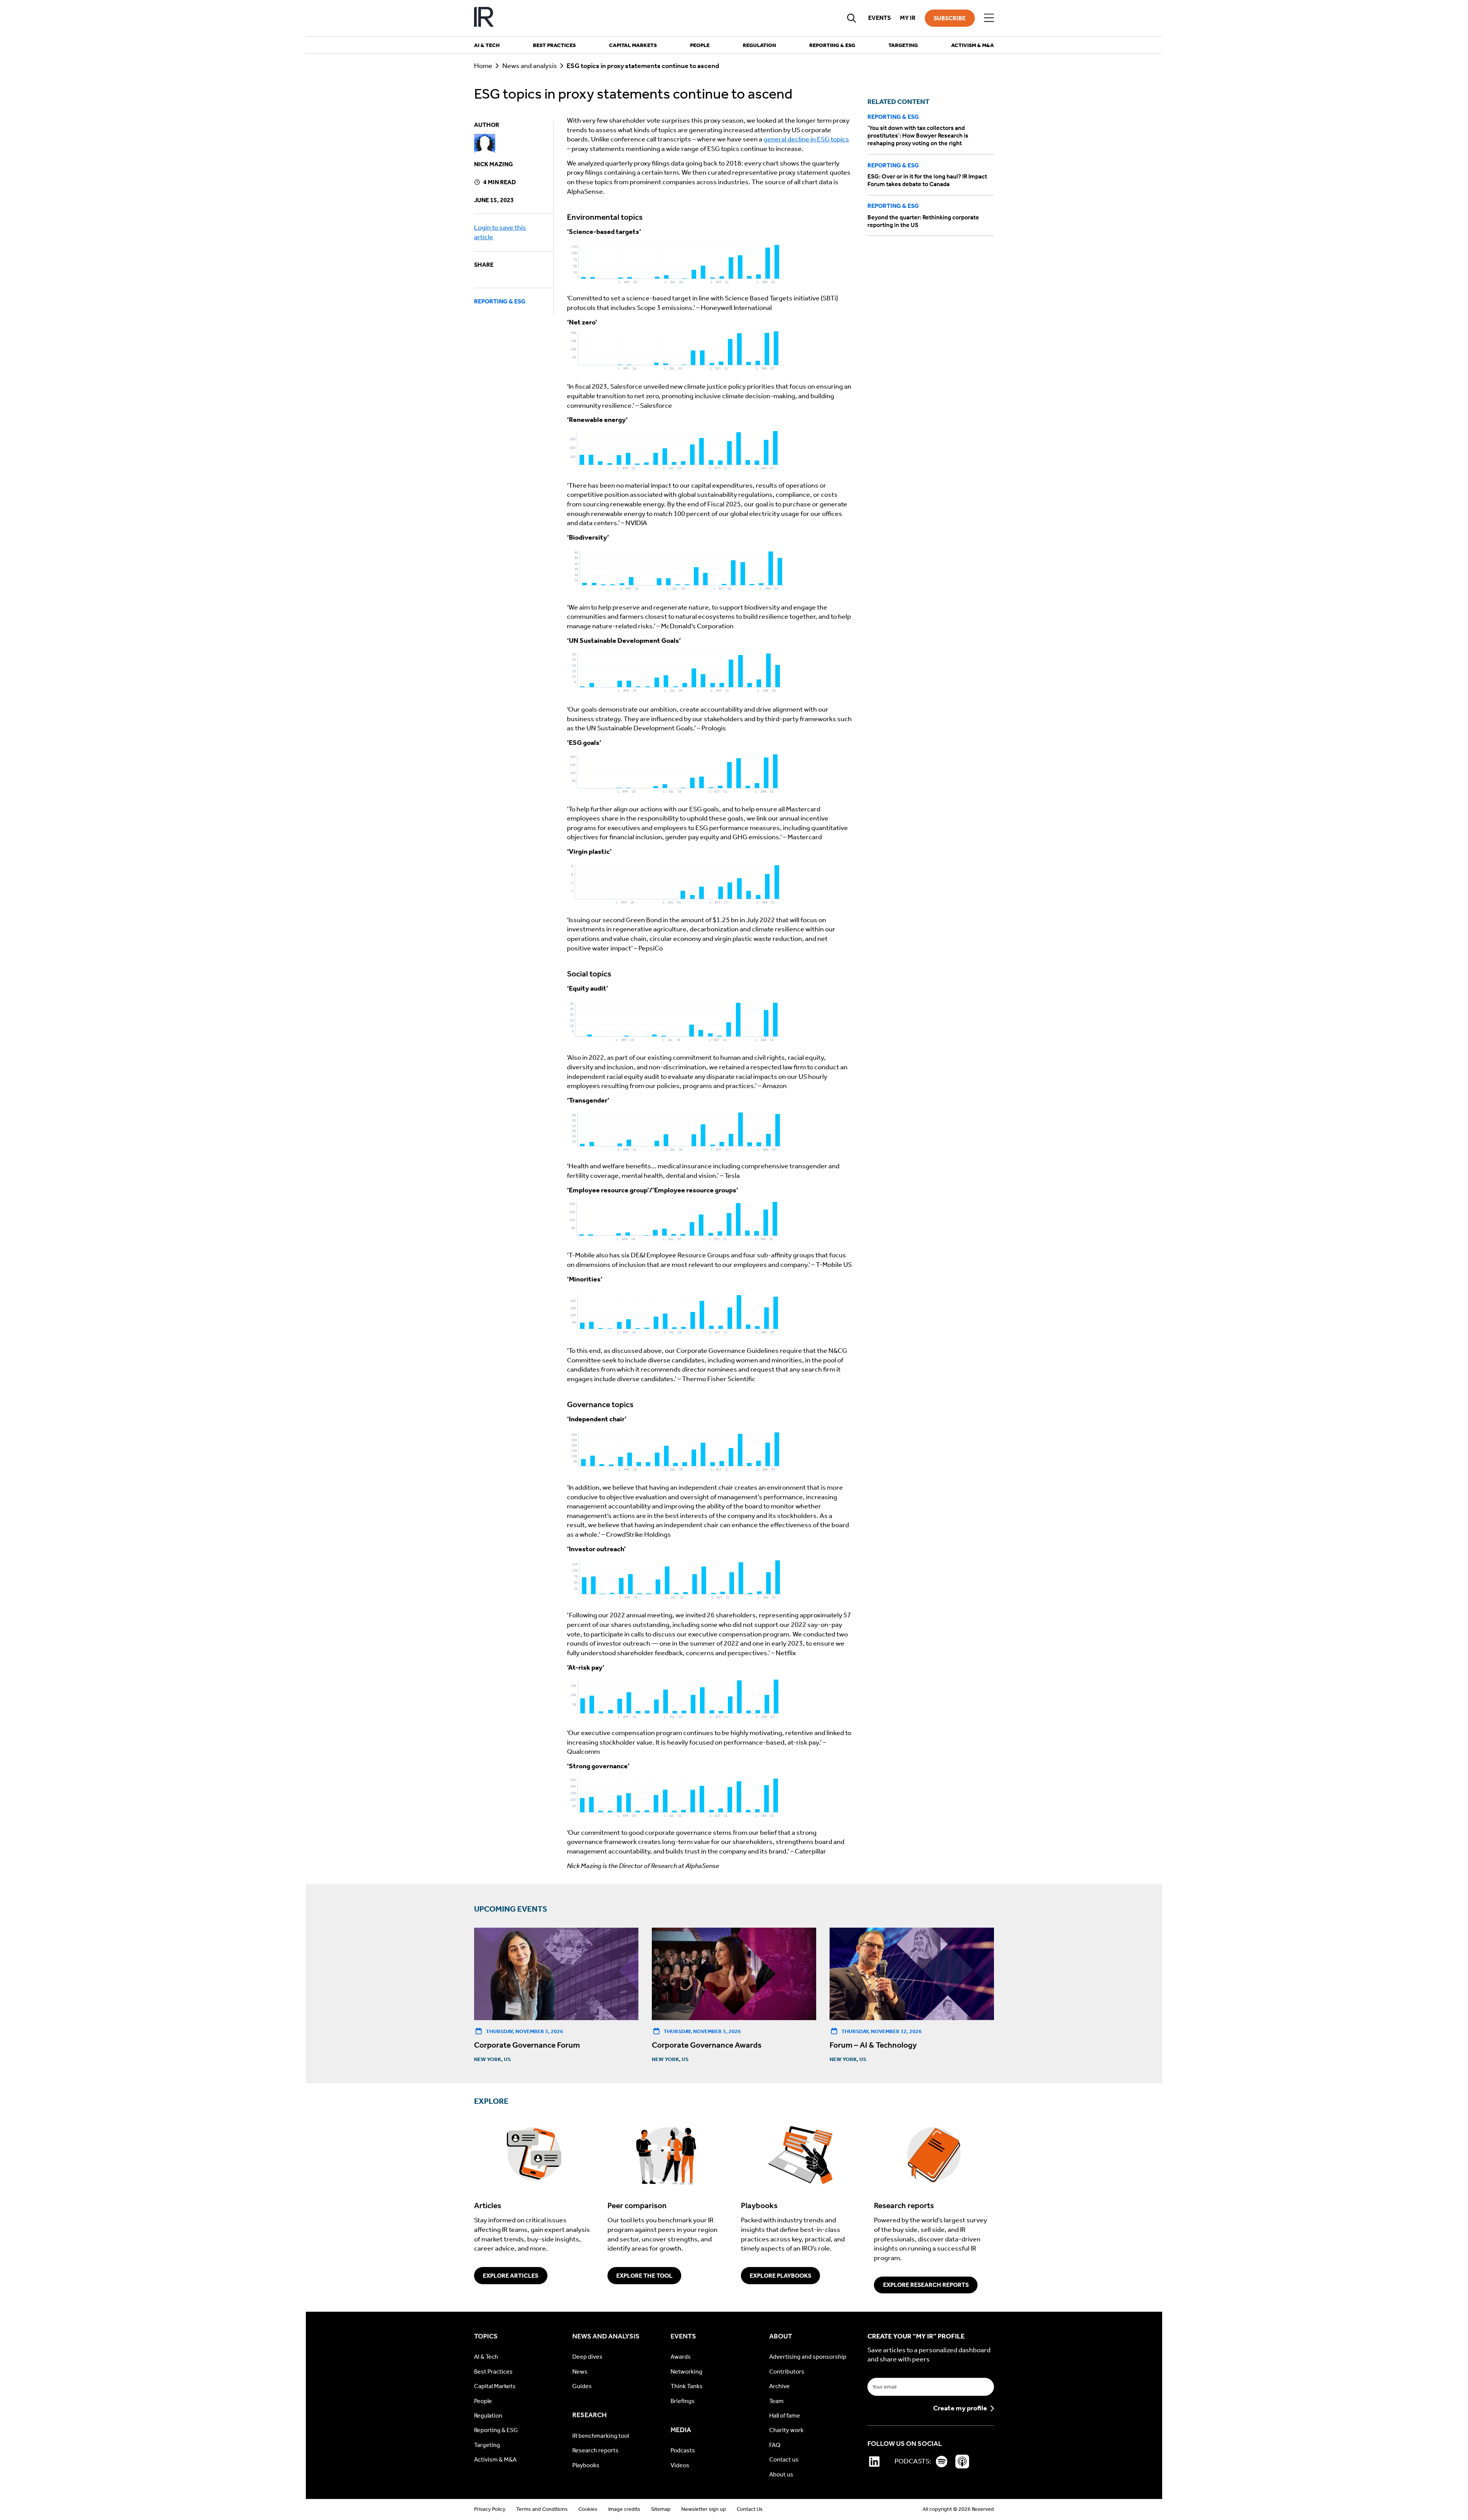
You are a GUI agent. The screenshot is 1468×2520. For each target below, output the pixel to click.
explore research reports (926, 2285)
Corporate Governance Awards (707, 2045)
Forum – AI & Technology (873, 2045)
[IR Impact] (484, 18)
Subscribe (950, 18)
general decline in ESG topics (806, 139)
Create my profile (960, 2408)
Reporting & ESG (500, 301)
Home (483, 66)
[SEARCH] (852, 18)
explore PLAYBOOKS (780, 2276)
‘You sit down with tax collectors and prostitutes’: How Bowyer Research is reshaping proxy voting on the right (918, 136)
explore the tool (644, 2276)
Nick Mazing (494, 164)
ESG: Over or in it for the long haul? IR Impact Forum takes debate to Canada (927, 181)
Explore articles (511, 2276)
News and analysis (530, 66)
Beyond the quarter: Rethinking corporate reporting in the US (923, 221)
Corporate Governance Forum (527, 2045)
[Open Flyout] (989, 18)
